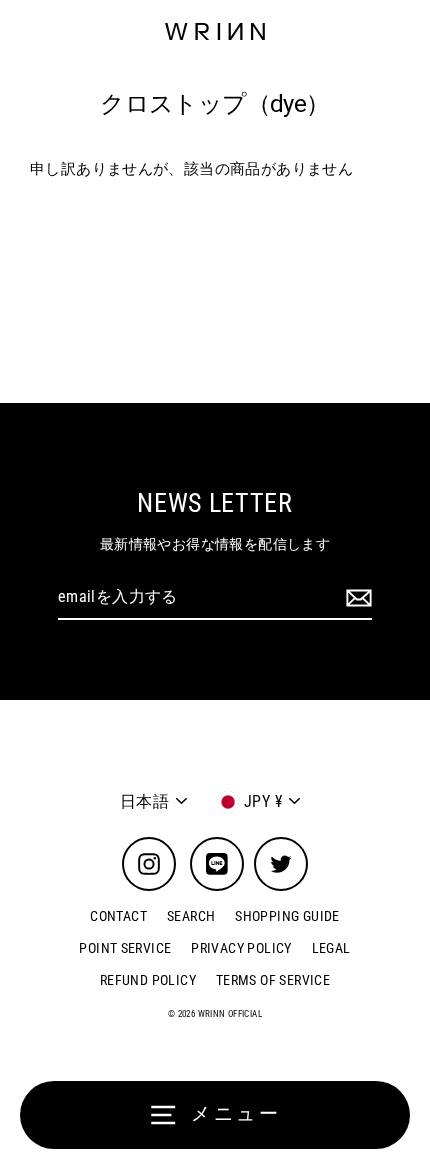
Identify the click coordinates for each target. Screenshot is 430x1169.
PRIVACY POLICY (241, 948)
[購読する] (356, 598)
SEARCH (191, 916)
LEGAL (331, 948)
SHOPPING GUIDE (287, 916)
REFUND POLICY (148, 980)
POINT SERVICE (125, 948)
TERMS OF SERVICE (273, 980)
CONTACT (118, 916)
